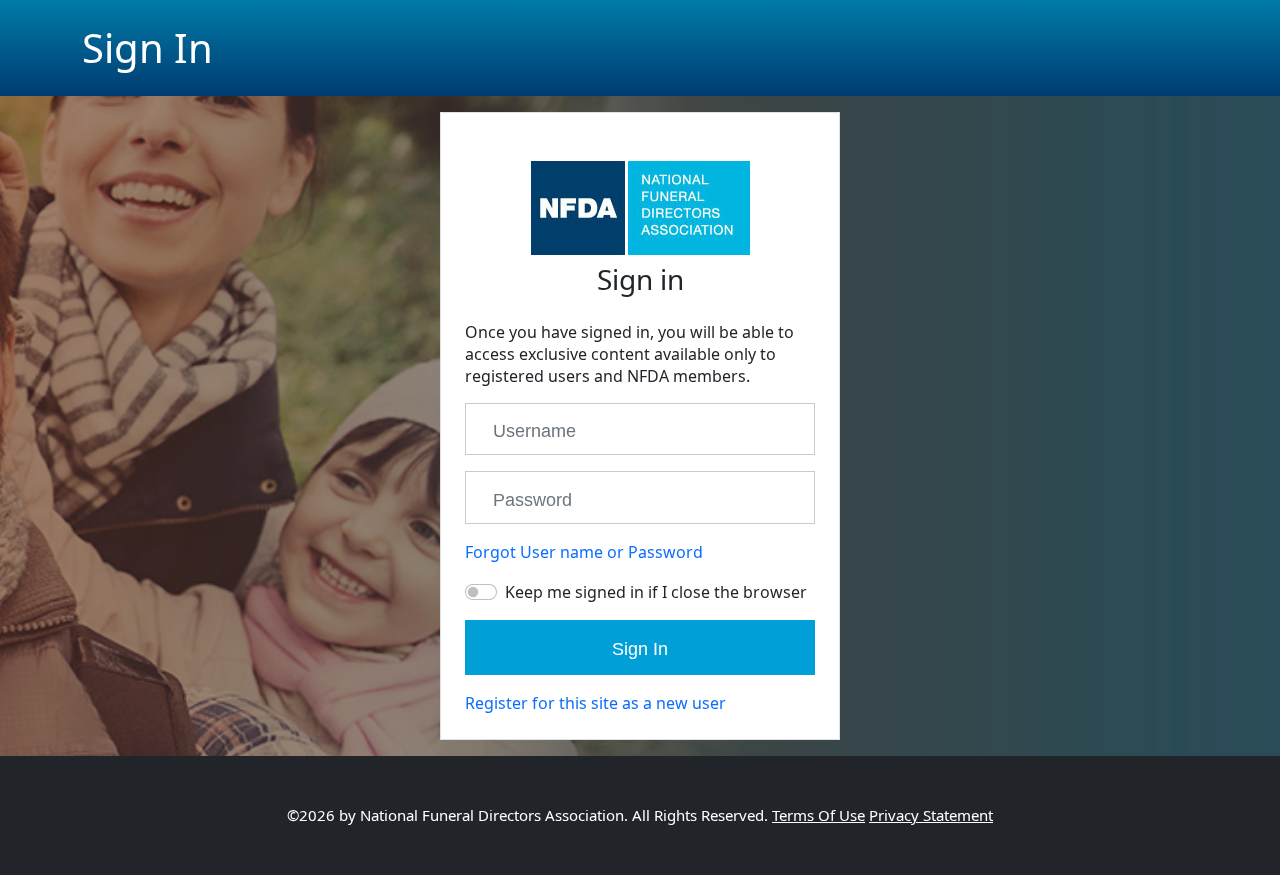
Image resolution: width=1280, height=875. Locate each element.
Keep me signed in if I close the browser (656, 592)
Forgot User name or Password (584, 552)
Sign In (640, 649)
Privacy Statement (931, 815)
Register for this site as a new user (595, 703)
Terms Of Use (818, 815)
